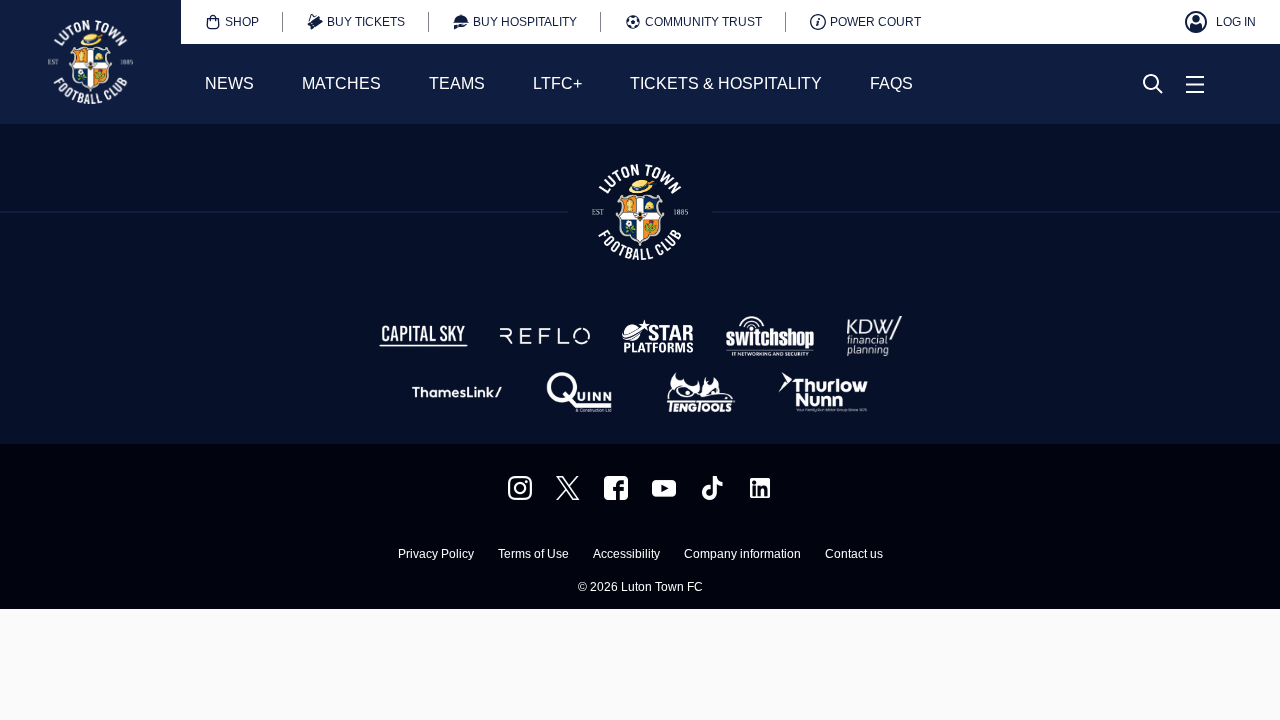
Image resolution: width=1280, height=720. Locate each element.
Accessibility (626, 554)
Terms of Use (533, 554)
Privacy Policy (436, 554)
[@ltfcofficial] (712, 488)
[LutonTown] (568, 488)
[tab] (232, 22)
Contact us (854, 554)
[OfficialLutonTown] (664, 488)
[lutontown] (520, 488)
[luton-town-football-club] (760, 488)
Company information (742, 554)
